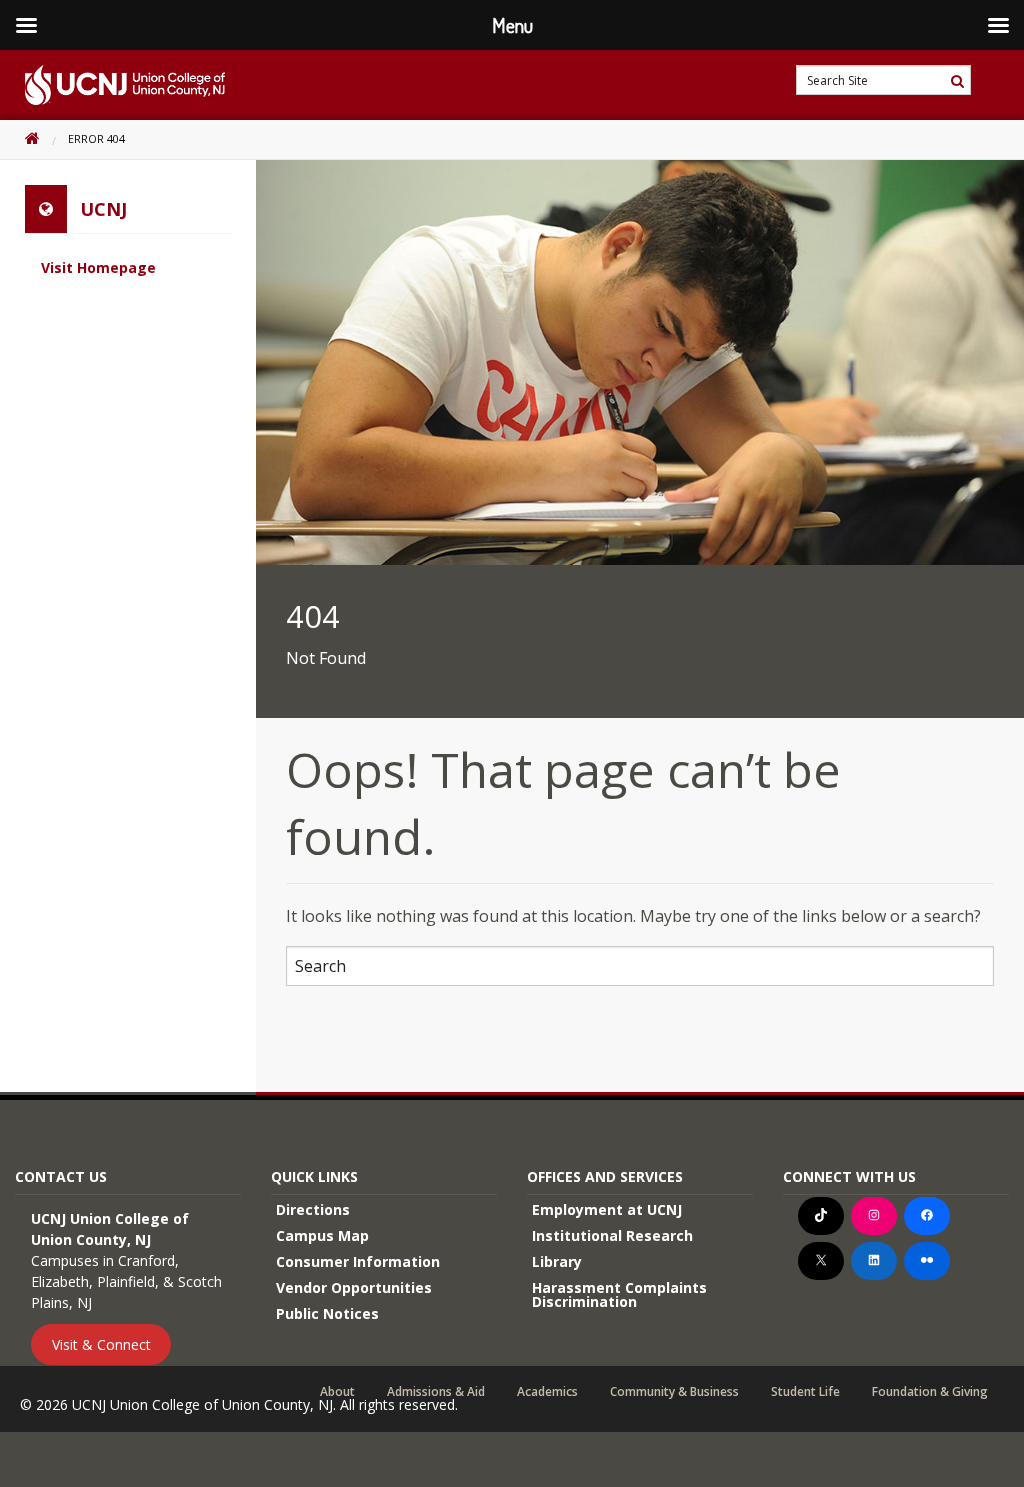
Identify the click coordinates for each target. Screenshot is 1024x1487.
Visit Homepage (98, 267)
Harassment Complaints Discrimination (619, 1294)
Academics (547, 1392)
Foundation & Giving (930, 1392)
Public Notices (327, 1313)
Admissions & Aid (436, 1392)
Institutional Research (612, 1235)
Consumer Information (358, 1261)
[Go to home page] (112, 85)
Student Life (805, 1392)
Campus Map (322, 1235)
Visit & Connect (101, 1344)
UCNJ (103, 209)
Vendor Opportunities (354, 1287)
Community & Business (674, 1392)
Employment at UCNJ (607, 1209)
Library (557, 1261)
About (337, 1392)
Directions (313, 1209)
